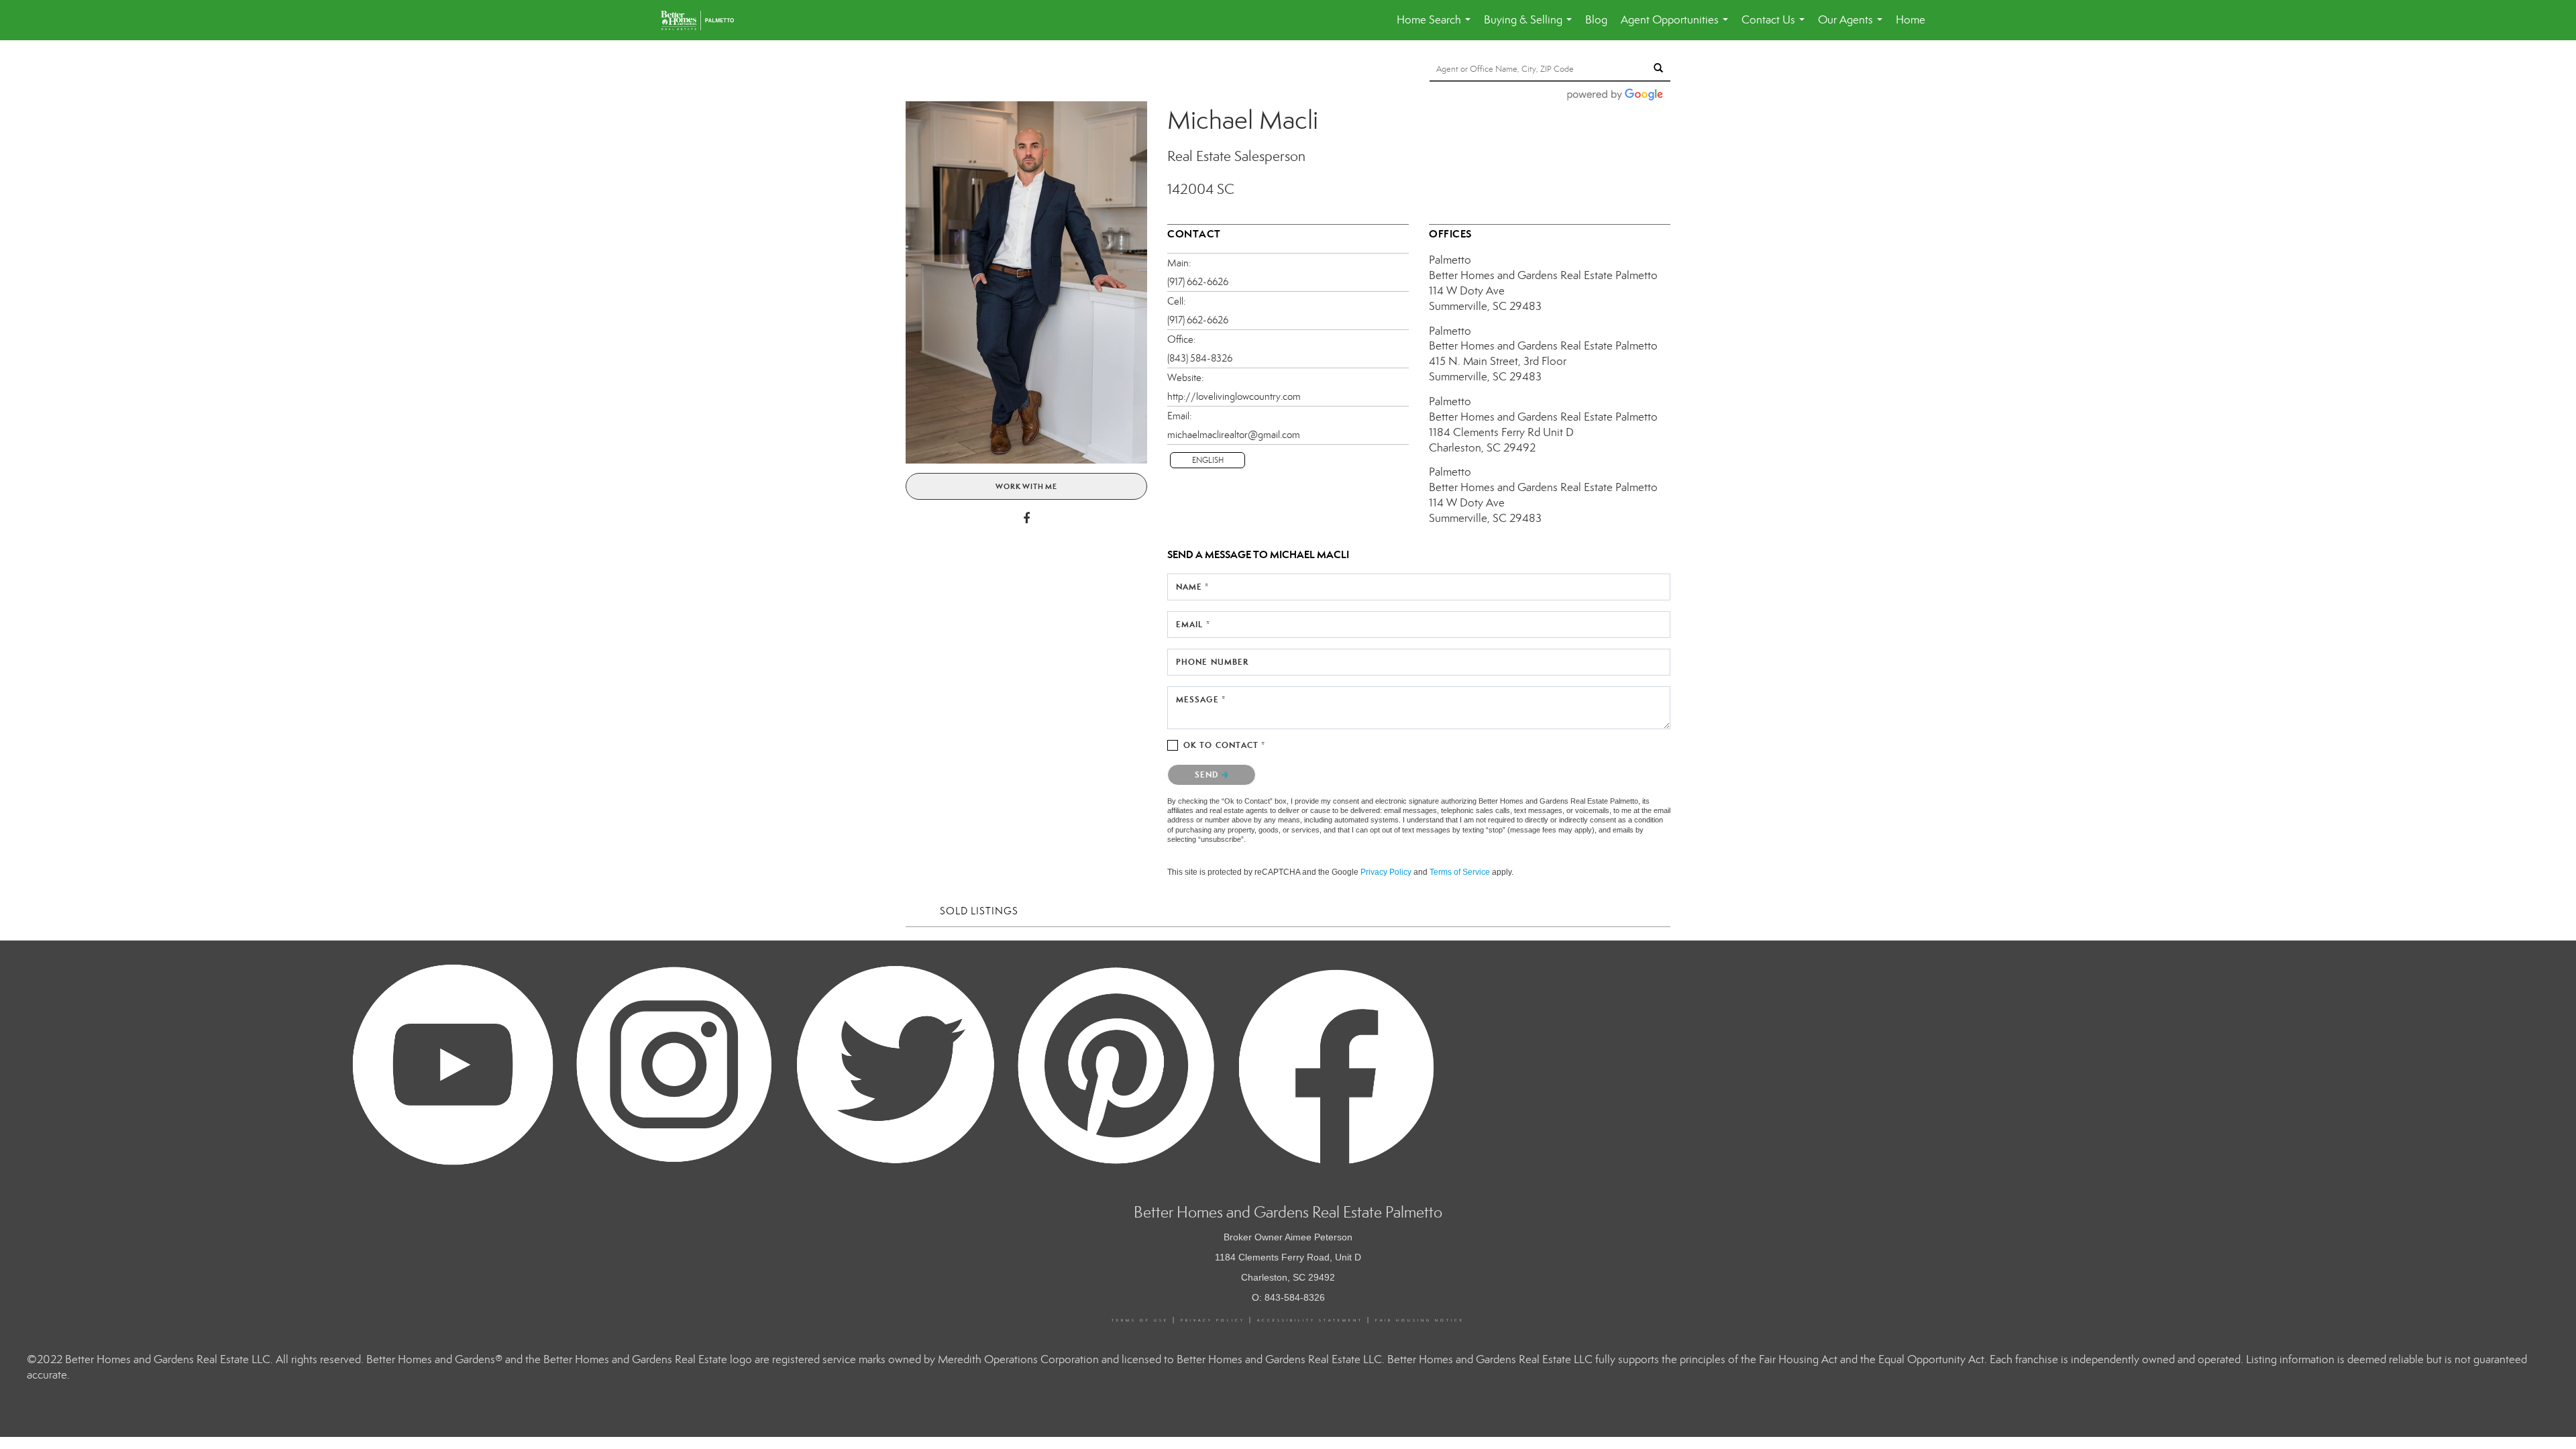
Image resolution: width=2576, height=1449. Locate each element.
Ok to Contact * (1225, 745)
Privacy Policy (1386, 872)
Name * (1193, 587)
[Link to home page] (704, 20)
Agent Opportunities (1677, 26)
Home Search (1436, 26)
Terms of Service (1460, 872)
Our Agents (1853, 26)
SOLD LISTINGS (979, 911)
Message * (1201, 699)
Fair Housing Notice (1420, 1320)
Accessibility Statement (1310, 1320)
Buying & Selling (1531, 26)
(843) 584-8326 (1200, 358)
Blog (1596, 20)
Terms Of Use (1140, 1320)
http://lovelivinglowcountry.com (1234, 396)
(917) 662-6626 (1198, 282)
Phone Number (1212, 662)
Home (1911, 20)
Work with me (1026, 486)
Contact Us (1776, 26)
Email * (1193, 624)
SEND (1208, 774)
